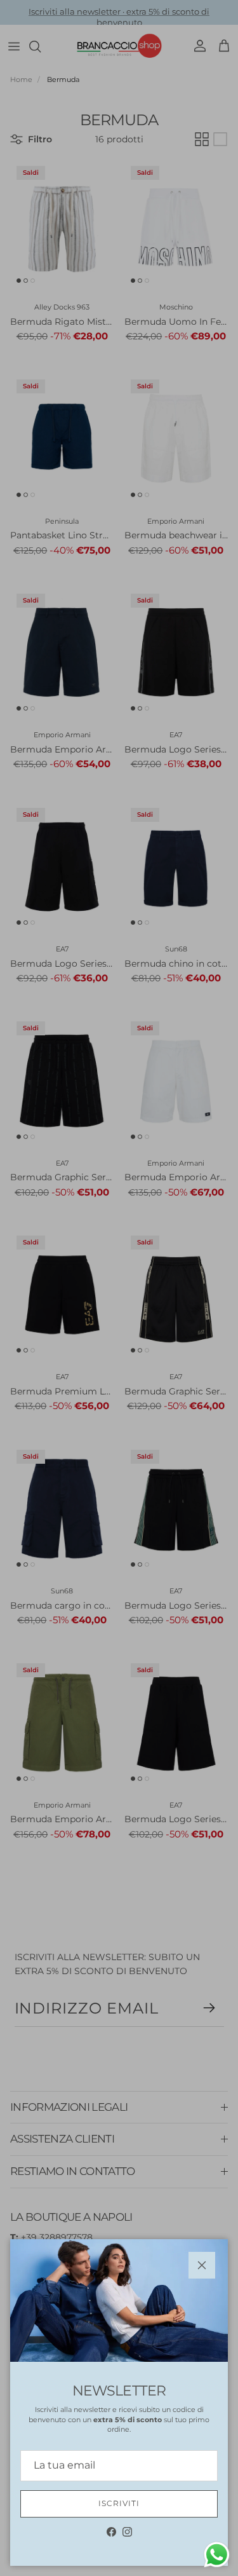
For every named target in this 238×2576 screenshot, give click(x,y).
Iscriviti (119, 2503)
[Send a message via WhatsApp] (217, 2555)
